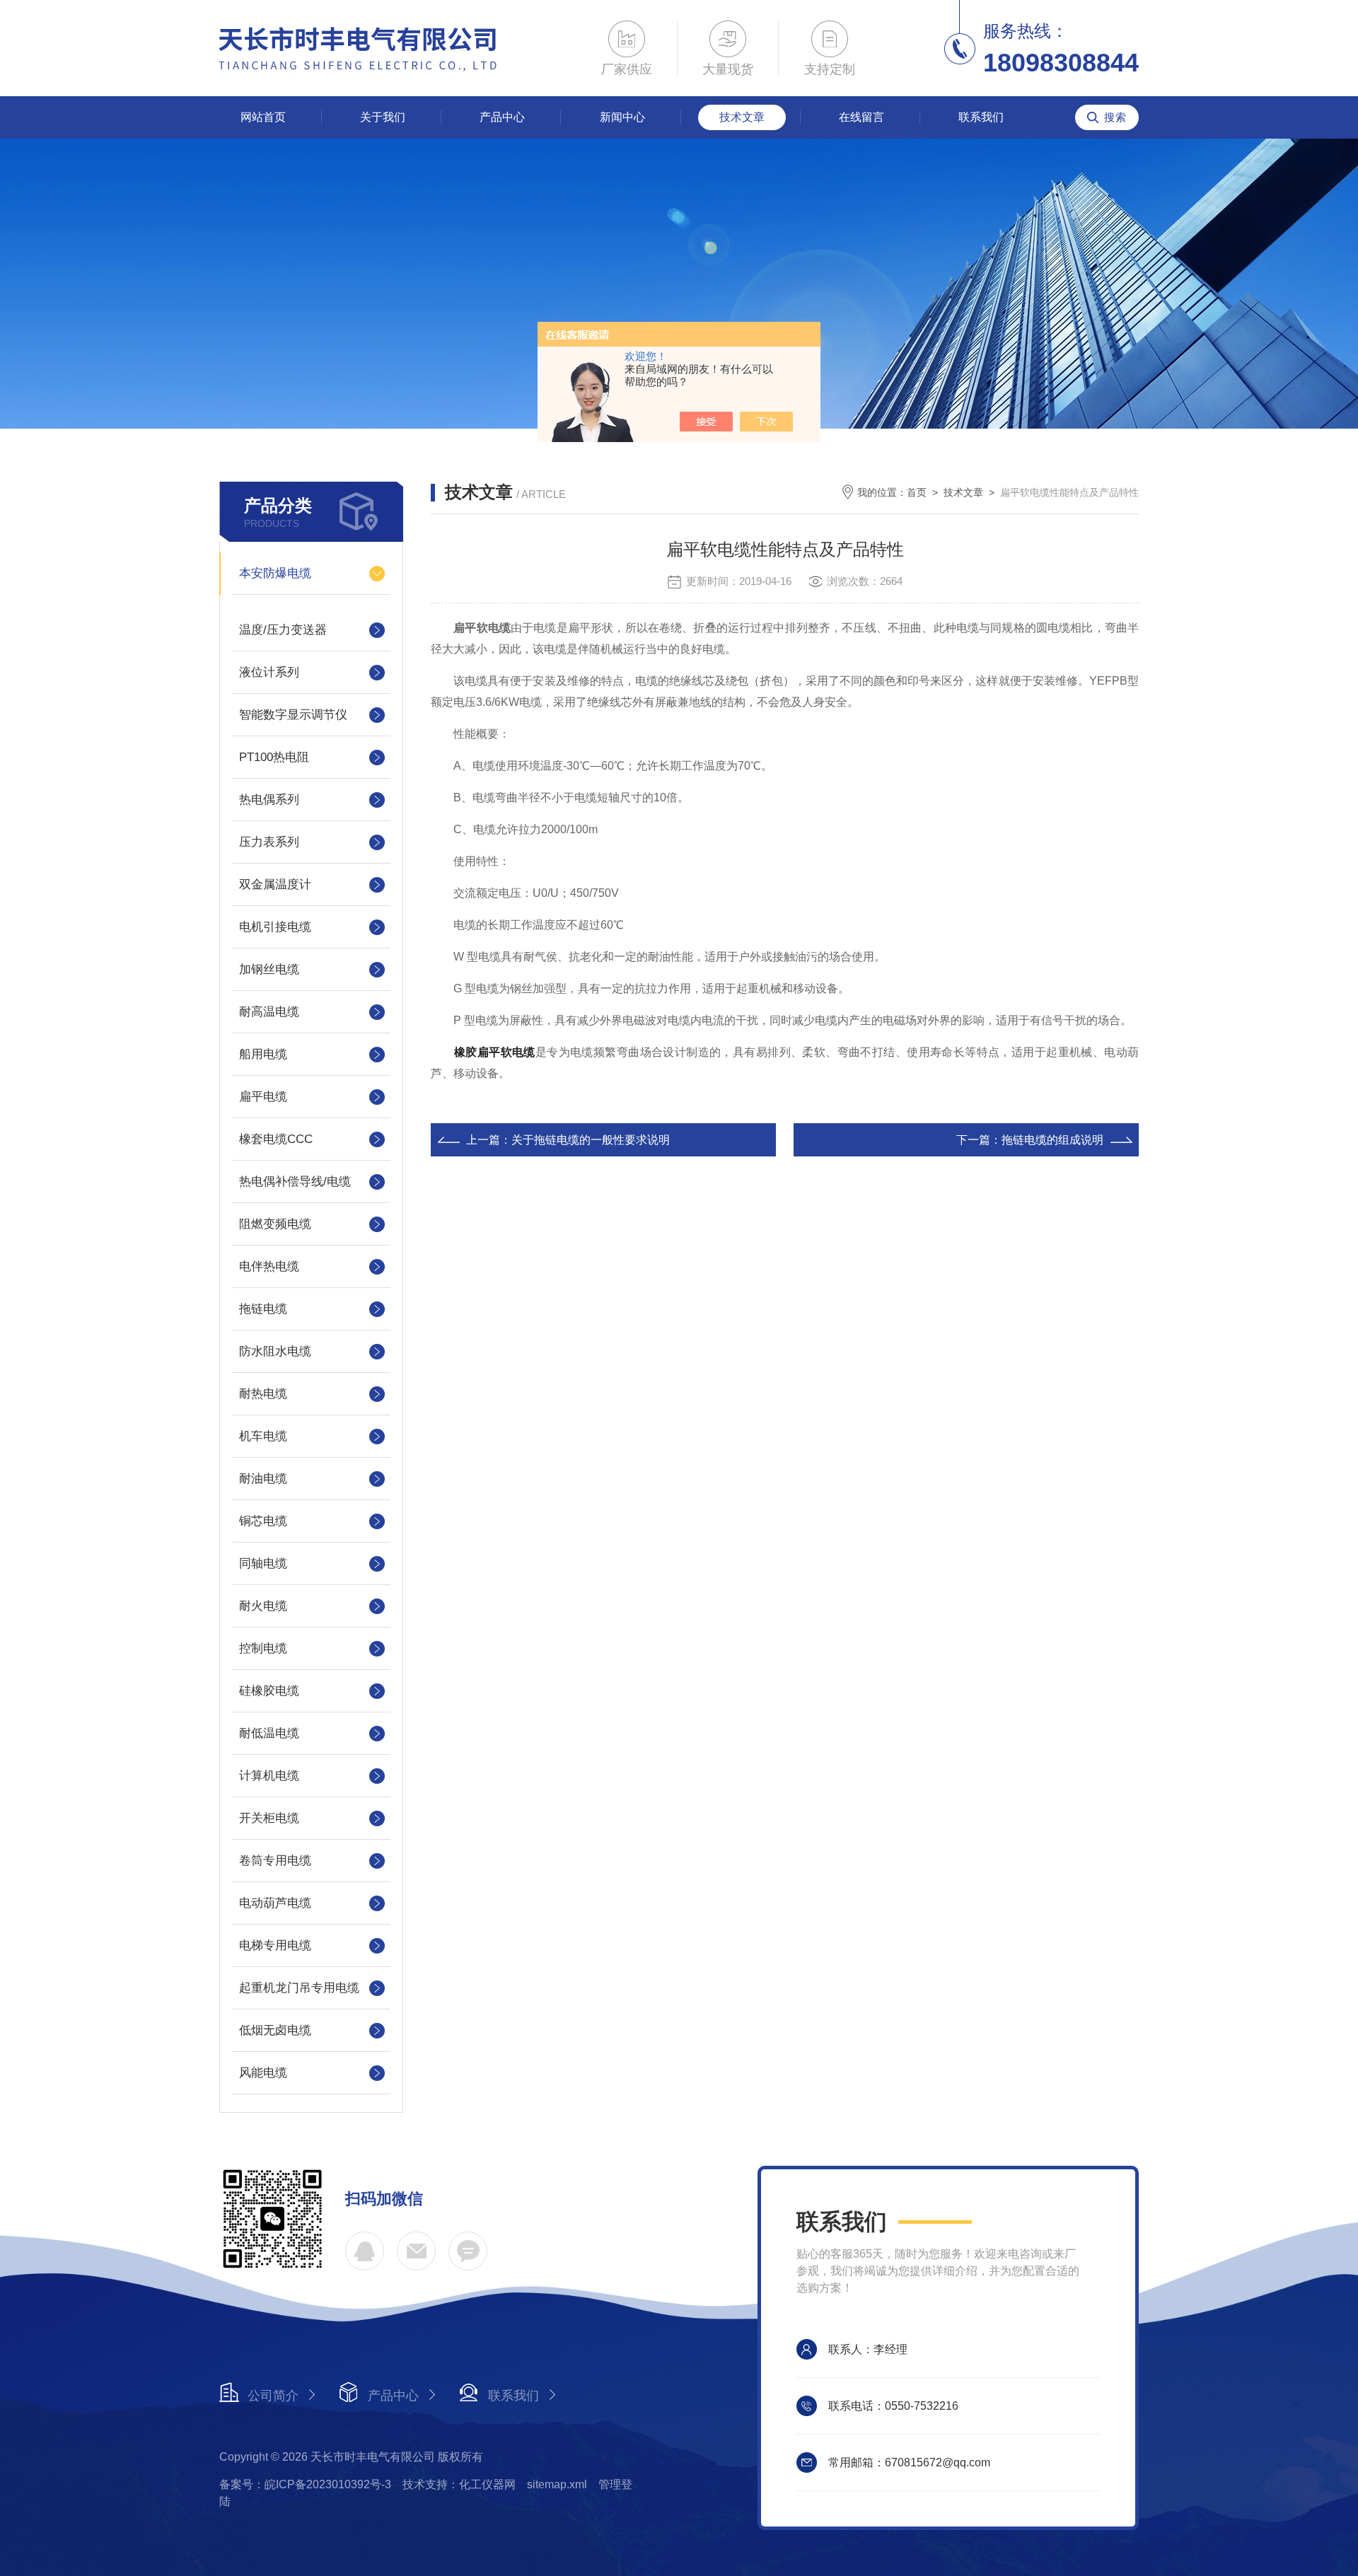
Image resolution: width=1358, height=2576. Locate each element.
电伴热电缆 (269, 1266)
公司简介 (273, 2396)
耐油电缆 (263, 1479)
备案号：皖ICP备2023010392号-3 (305, 2484)
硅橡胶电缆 (269, 1691)
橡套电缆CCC (276, 1139)
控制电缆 (263, 1648)
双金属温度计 (275, 884)
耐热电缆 (263, 1394)
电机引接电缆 (275, 927)
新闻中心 (622, 117)
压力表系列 (269, 842)
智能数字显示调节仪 (293, 715)
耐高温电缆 (269, 1012)
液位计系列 (269, 672)
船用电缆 (263, 1054)
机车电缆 (263, 1436)
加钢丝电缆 (269, 969)
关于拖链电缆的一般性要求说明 (591, 1140)
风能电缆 (263, 2073)
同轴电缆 (263, 1563)
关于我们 (383, 117)
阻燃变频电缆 (275, 1224)
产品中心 (502, 117)
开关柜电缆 (269, 1818)
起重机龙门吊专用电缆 (299, 1988)
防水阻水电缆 (275, 1351)
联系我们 (981, 117)
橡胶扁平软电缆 (495, 1052)
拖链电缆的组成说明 (1052, 1140)
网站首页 (263, 117)
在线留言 (861, 117)
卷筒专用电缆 (275, 1861)
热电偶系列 (269, 800)
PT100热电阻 (274, 757)
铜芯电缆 (263, 1521)
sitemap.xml (557, 2484)
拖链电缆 (263, 1309)
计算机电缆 (269, 1776)
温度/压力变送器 (283, 630)
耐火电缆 (263, 1606)
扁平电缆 (263, 1097)
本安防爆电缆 (275, 573)
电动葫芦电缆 (275, 1903)
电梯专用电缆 (275, 1945)
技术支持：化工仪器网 (459, 2484)
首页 (917, 492)
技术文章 (742, 117)
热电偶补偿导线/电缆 (295, 1182)
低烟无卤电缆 (275, 2030)
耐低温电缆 (269, 1733)
